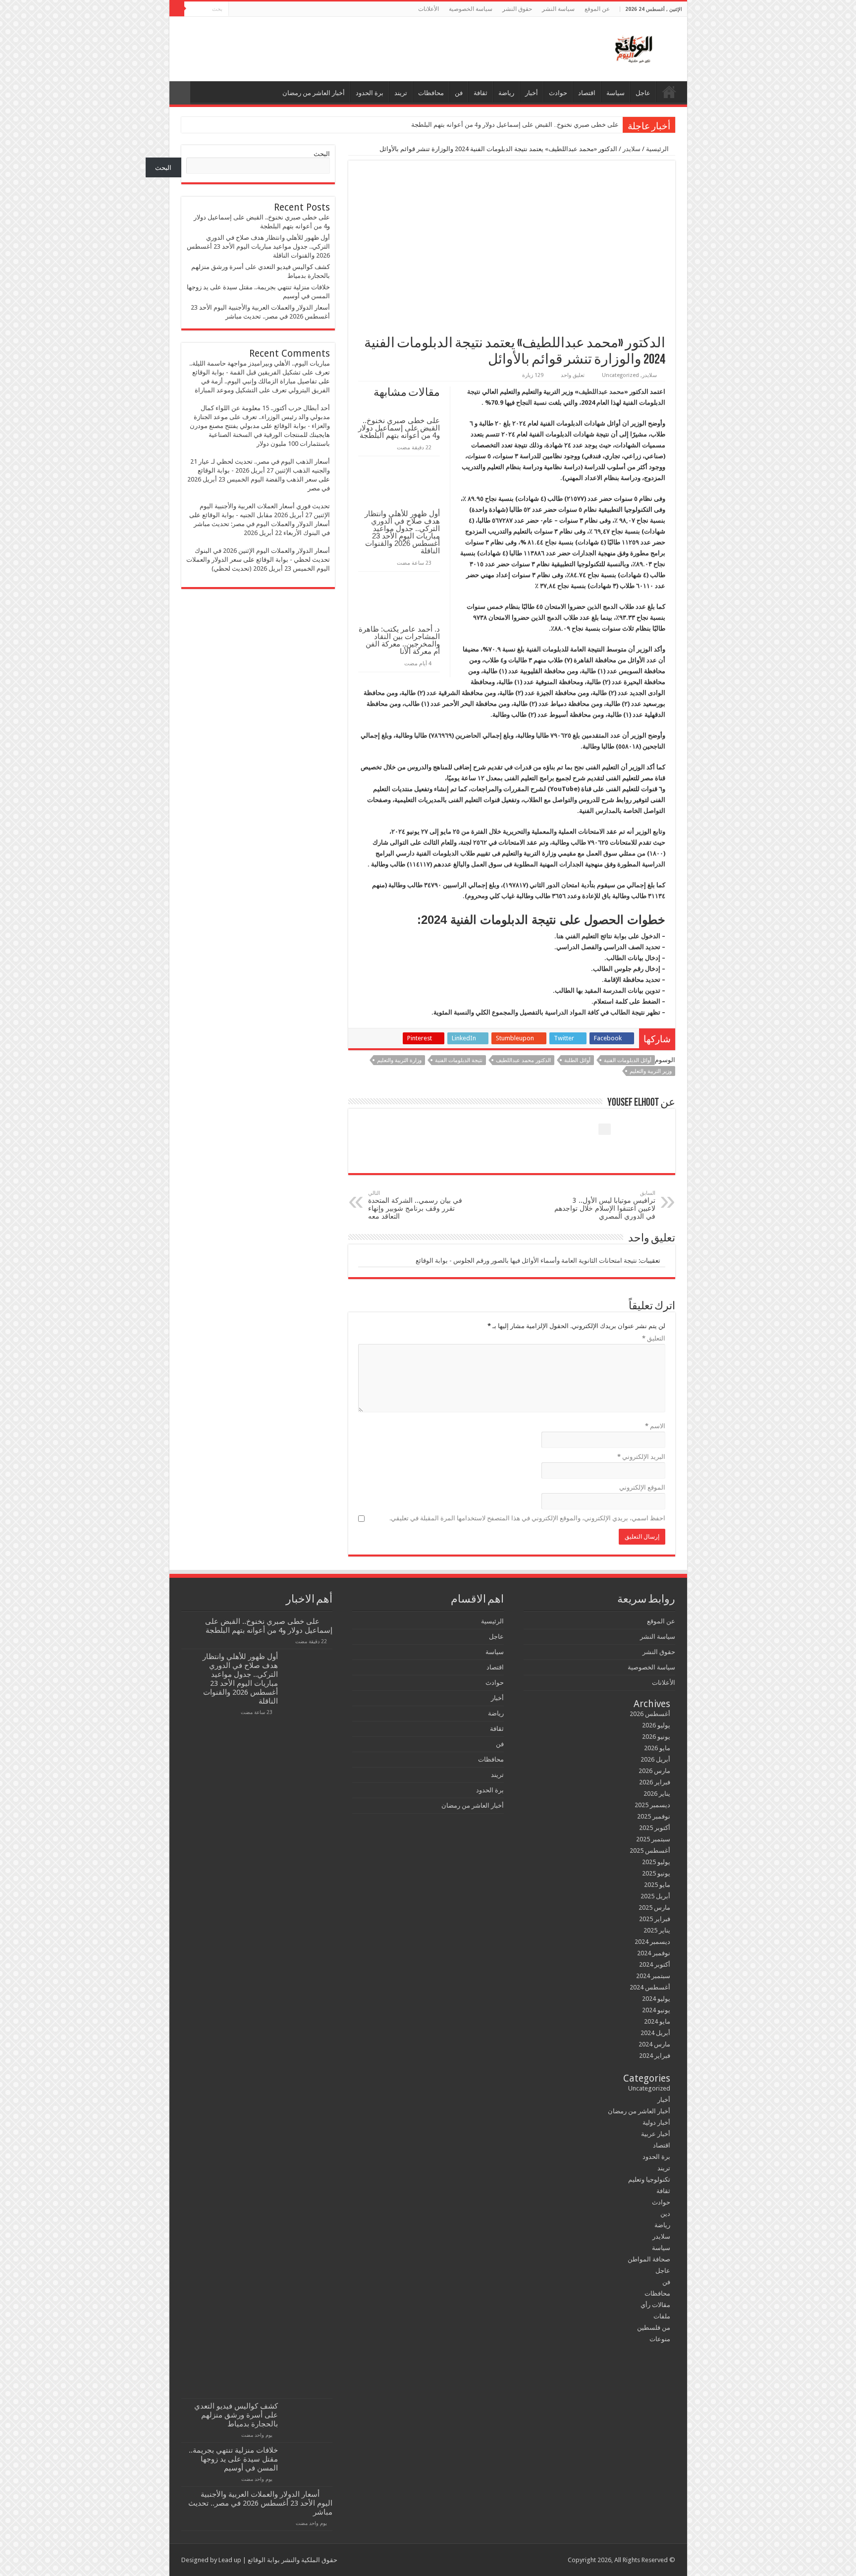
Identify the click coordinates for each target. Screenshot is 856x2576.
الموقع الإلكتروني (642, 1487)
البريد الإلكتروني (641, 1457)
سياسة (615, 93)
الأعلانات (428, 9)
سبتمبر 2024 (653, 1976)
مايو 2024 (657, 2021)
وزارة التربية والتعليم (399, 1060)
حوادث (558, 93)
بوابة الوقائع (263, 2560)
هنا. (559, 936)
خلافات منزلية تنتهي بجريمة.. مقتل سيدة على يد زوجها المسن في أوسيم (233, 2459)
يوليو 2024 (656, 1999)
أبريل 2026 (655, 1759)
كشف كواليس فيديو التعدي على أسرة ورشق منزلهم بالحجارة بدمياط (236, 2415)
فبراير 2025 (655, 1919)
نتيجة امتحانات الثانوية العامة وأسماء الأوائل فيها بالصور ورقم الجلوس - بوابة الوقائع (526, 1261)
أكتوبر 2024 (655, 1964)
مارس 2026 (654, 1771)
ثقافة (481, 93)
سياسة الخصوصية (471, 9)
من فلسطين (654, 2328)
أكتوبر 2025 (655, 1828)
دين (665, 2214)
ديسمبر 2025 (652, 1805)
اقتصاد (587, 93)
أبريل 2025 (655, 1896)
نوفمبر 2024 (654, 1953)
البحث (322, 154)
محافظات (431, 93)
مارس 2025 (654, 1907)
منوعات (660, 2339)
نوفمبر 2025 (654, 1816)
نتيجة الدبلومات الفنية (459, 1060)
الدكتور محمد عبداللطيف (523, 1060)
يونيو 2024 (656, 2010)
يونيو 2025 (656, 1873)
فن (459, 93)
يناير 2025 (657, 1930)
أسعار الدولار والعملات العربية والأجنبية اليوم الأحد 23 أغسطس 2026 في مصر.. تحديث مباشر (260, 2503)
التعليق (654, 1338)
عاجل (643, 93)
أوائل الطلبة (577, 1060)
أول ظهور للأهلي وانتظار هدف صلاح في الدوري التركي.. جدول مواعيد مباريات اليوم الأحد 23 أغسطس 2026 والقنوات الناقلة (402, 532)
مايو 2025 (657, 1885)
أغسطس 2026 (650, 1714)
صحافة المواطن (649, 2259)
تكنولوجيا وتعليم (649, 2179)
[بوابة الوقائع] (633, 47)
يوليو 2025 (656, 1862)
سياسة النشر (558, 9)
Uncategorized (620, 375)
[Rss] (274, 9)
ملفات (662, 2316)
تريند (401, 93)
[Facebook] (264, 9)
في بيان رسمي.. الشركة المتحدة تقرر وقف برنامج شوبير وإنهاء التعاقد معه (415, 1205)
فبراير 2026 (655, 1782)
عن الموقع (597, 9)
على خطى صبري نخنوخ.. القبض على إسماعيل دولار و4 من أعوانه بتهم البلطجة (515, 125)
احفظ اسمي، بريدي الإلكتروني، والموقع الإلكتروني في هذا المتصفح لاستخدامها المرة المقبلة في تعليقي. (527, 1518)
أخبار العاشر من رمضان (314, 93)
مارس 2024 (654, 2044)
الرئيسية (669, 92)
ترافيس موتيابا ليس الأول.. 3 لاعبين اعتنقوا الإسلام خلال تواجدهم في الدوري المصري (605, 1205)
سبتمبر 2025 (653, 1839)
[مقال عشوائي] (180, 93)
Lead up (230, 2560)
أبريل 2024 (655, 2033)
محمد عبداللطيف (601, 392)
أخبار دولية (656, 2122)
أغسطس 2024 (650, 1987)
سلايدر (632, 149)
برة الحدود (370, 93)
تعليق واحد (573, 375)
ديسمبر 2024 (652, 1942)
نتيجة (474, 392)
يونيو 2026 (656, 1737)
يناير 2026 (657, 1794)
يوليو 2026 (656, 1725)
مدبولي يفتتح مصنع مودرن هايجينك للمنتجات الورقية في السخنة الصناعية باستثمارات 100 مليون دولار (260, 435)
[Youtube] (245, 9)
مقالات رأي (655, 2305)
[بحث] (177, 9)
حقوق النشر (517, 9)
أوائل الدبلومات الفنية (628, 1060)
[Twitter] (255, 9)
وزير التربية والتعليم (651, 1071)
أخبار (532, 93)
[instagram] (236, 9)
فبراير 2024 (655, 2056)
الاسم (655, 1426)
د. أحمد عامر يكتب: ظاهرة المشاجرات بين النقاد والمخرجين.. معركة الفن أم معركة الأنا (399, 640)
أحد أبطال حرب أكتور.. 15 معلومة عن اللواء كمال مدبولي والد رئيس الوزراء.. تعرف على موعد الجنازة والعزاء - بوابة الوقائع (262, 417)
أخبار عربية (656, 2134)
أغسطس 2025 (650, 1851)
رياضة (506, 93)
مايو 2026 (657, 1748)
